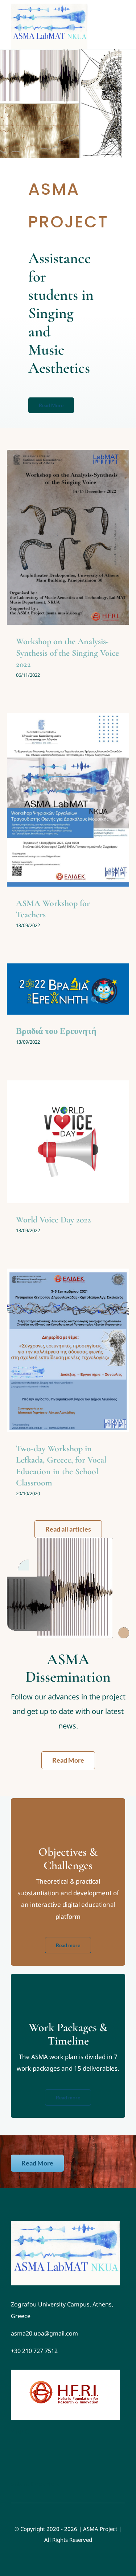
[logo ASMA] (65, 2224)
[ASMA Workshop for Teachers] (68, 800)
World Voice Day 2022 (53, 1220)
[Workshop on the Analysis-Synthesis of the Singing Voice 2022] (68, 537)
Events (57, 556)
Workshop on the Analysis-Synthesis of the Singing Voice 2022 (67, 653)
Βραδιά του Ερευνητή (56, 1031)
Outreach (76, 556)
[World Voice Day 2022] (68, 1142)
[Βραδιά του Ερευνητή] (68, 989)
